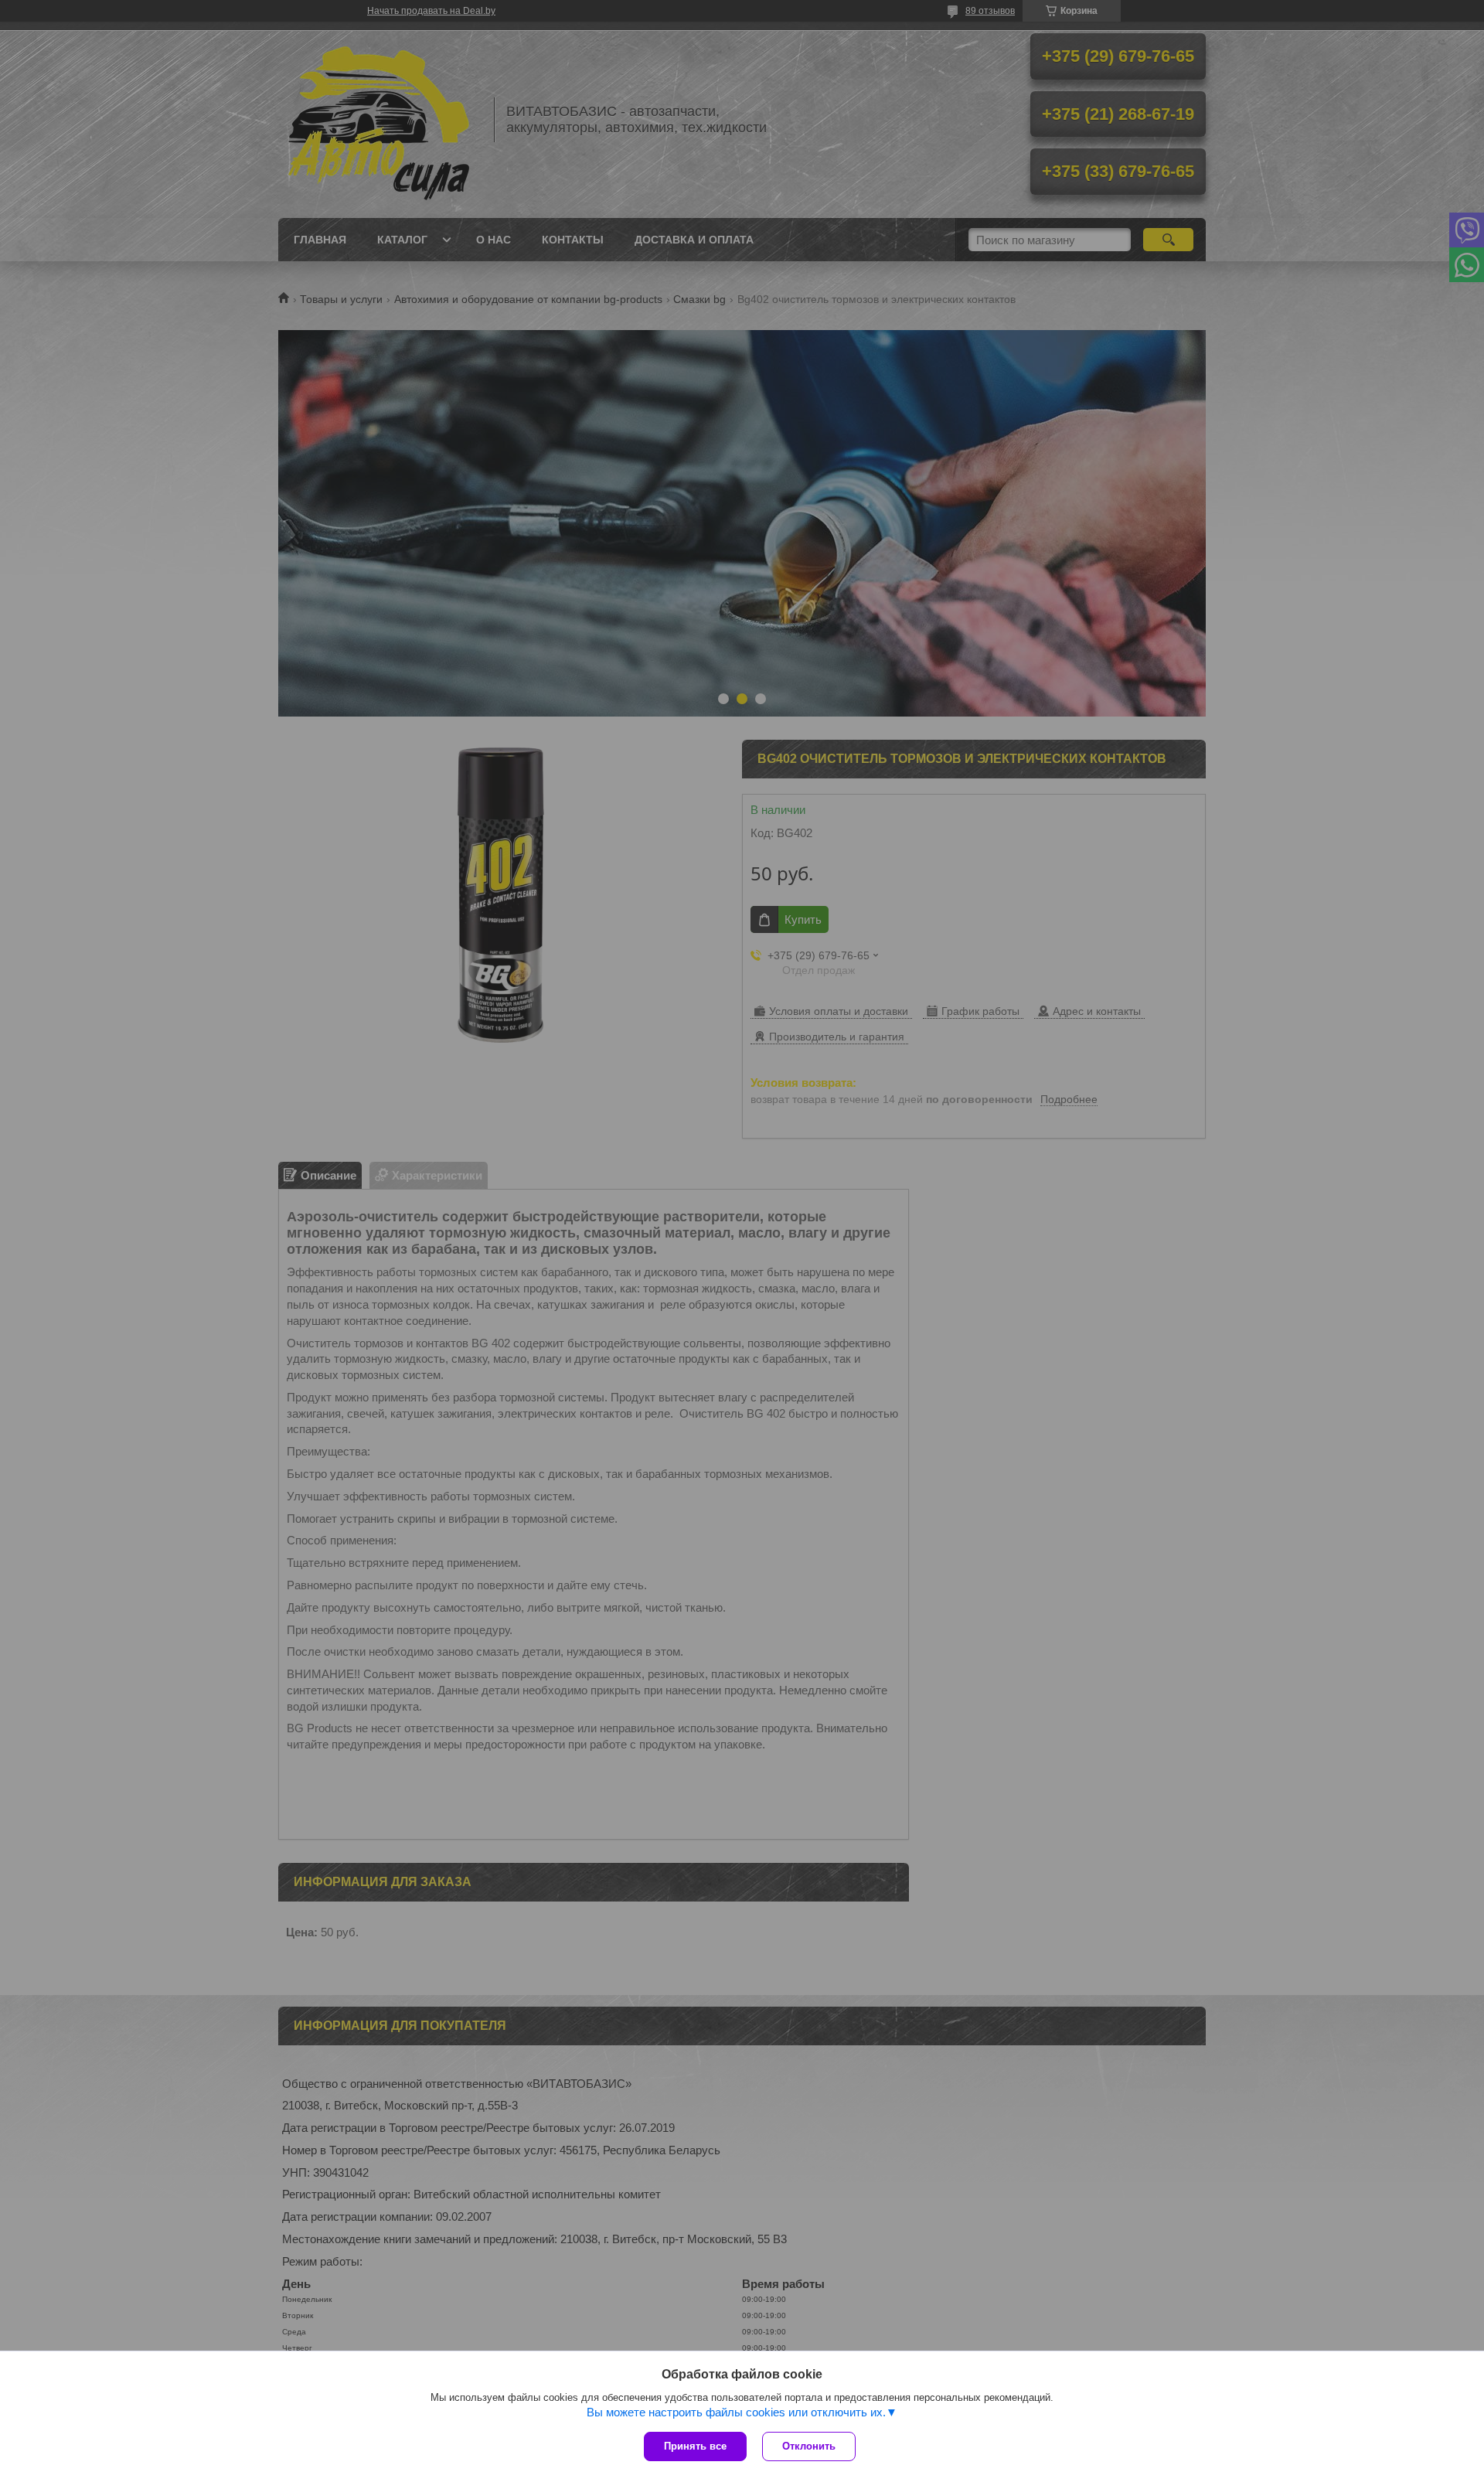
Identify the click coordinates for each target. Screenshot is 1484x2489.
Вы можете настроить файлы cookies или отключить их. (736, 2412)
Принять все (695, 2446)
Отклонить (809, 2446)
